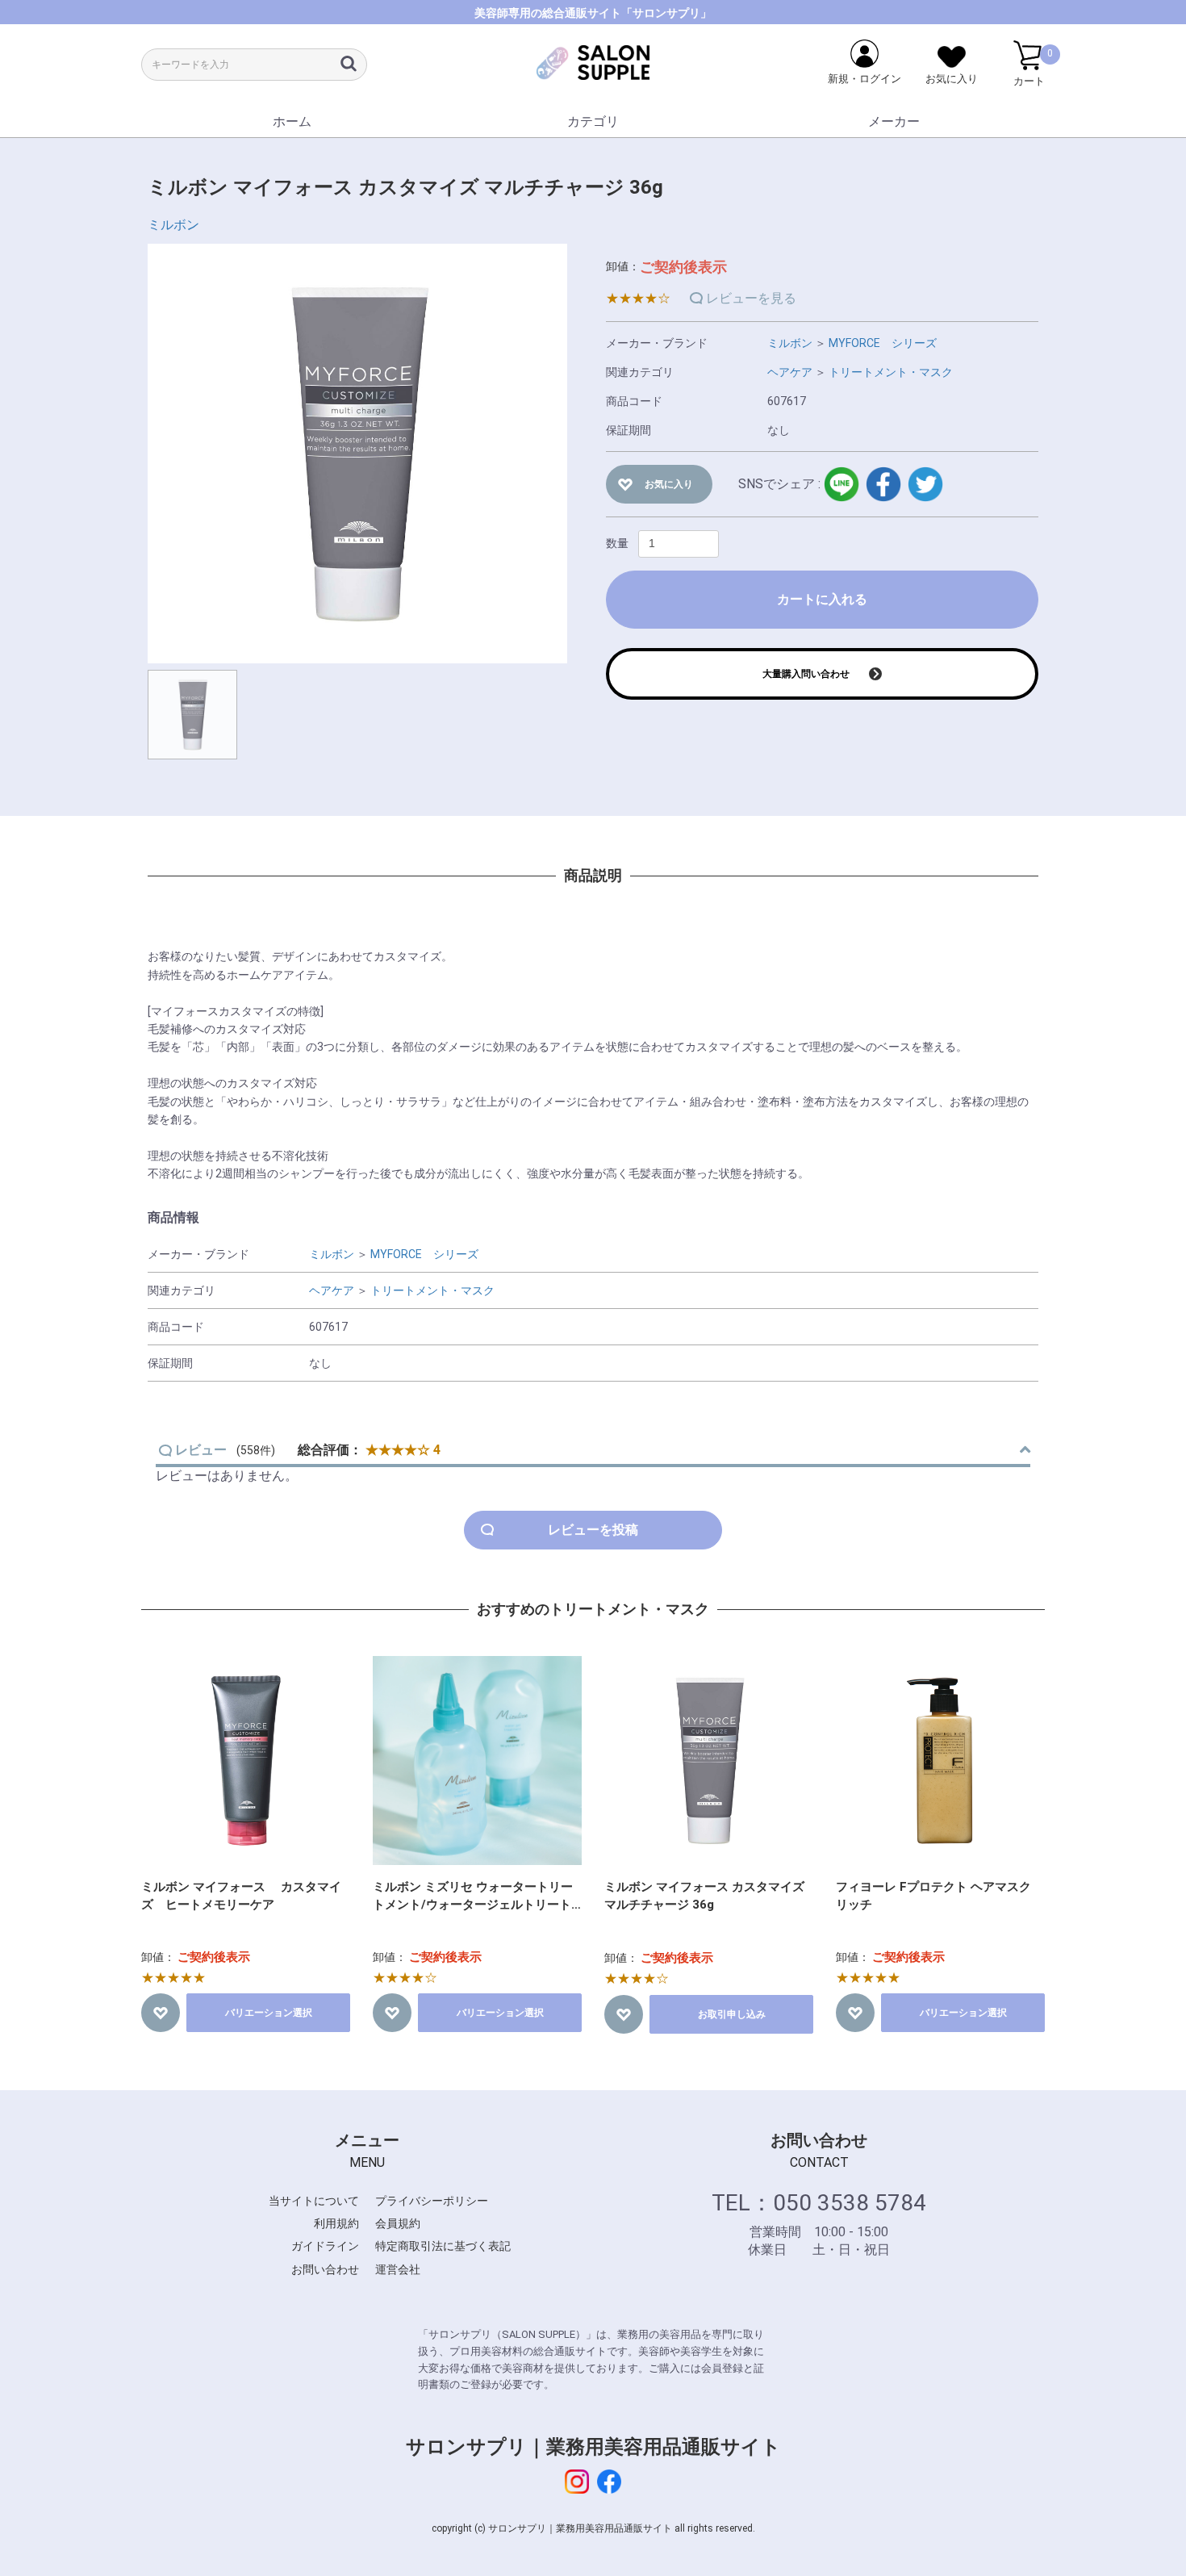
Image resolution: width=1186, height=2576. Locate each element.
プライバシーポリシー (432, 2201)
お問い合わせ (325, 2269)
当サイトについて (314, 2201)
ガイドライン (325, 2246)
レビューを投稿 (593, 1530)
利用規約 (336, 2223)
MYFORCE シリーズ (883, 343)
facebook (883, 484)
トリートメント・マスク (891, 372)
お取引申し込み (732, 2014)
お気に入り (669, 484)
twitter (925, 484)
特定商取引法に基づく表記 (443, 2246)
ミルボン (173, 225)
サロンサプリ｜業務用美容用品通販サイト (593, 2447)
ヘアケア (790, 372)
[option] (357, 454)
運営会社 (398, 2269)
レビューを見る (751, 298)
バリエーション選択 (269, 2013)
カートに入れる (822, 599)
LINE (841, 484)
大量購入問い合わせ (806, 674)
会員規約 (398, 2223)
